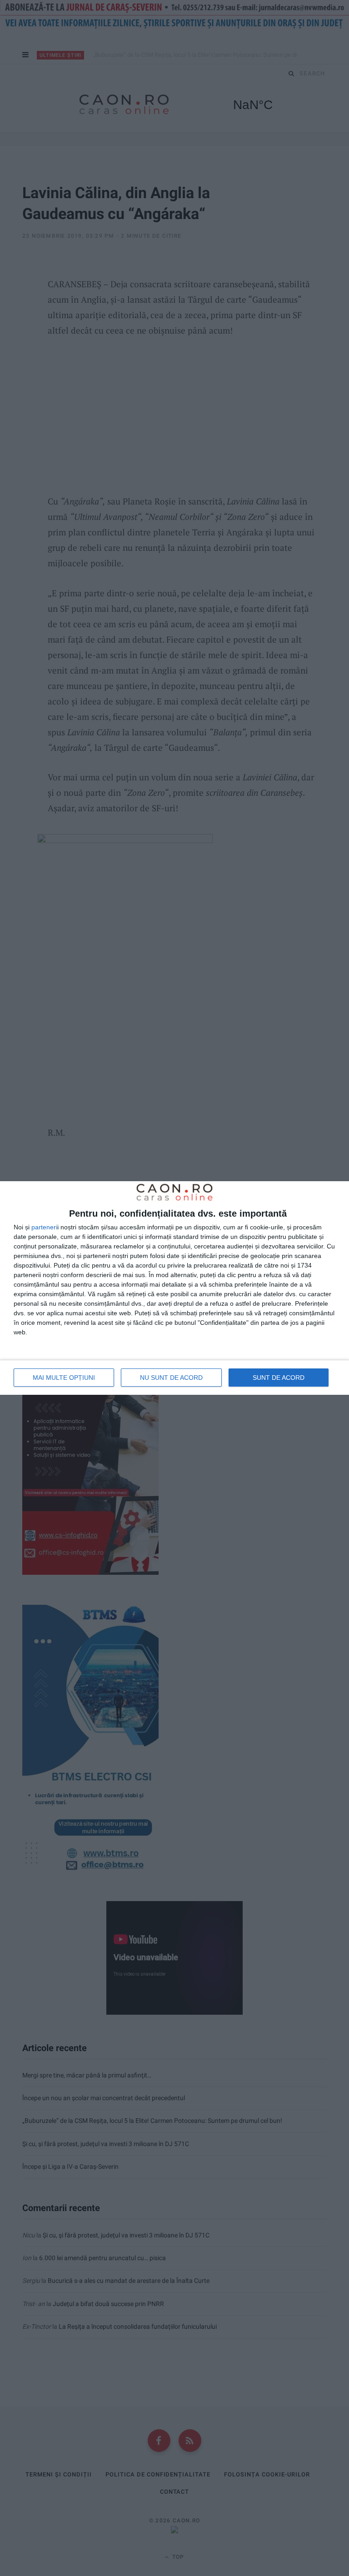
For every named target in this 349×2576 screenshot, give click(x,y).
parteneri (44, 1227)
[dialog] (174, 1288)
